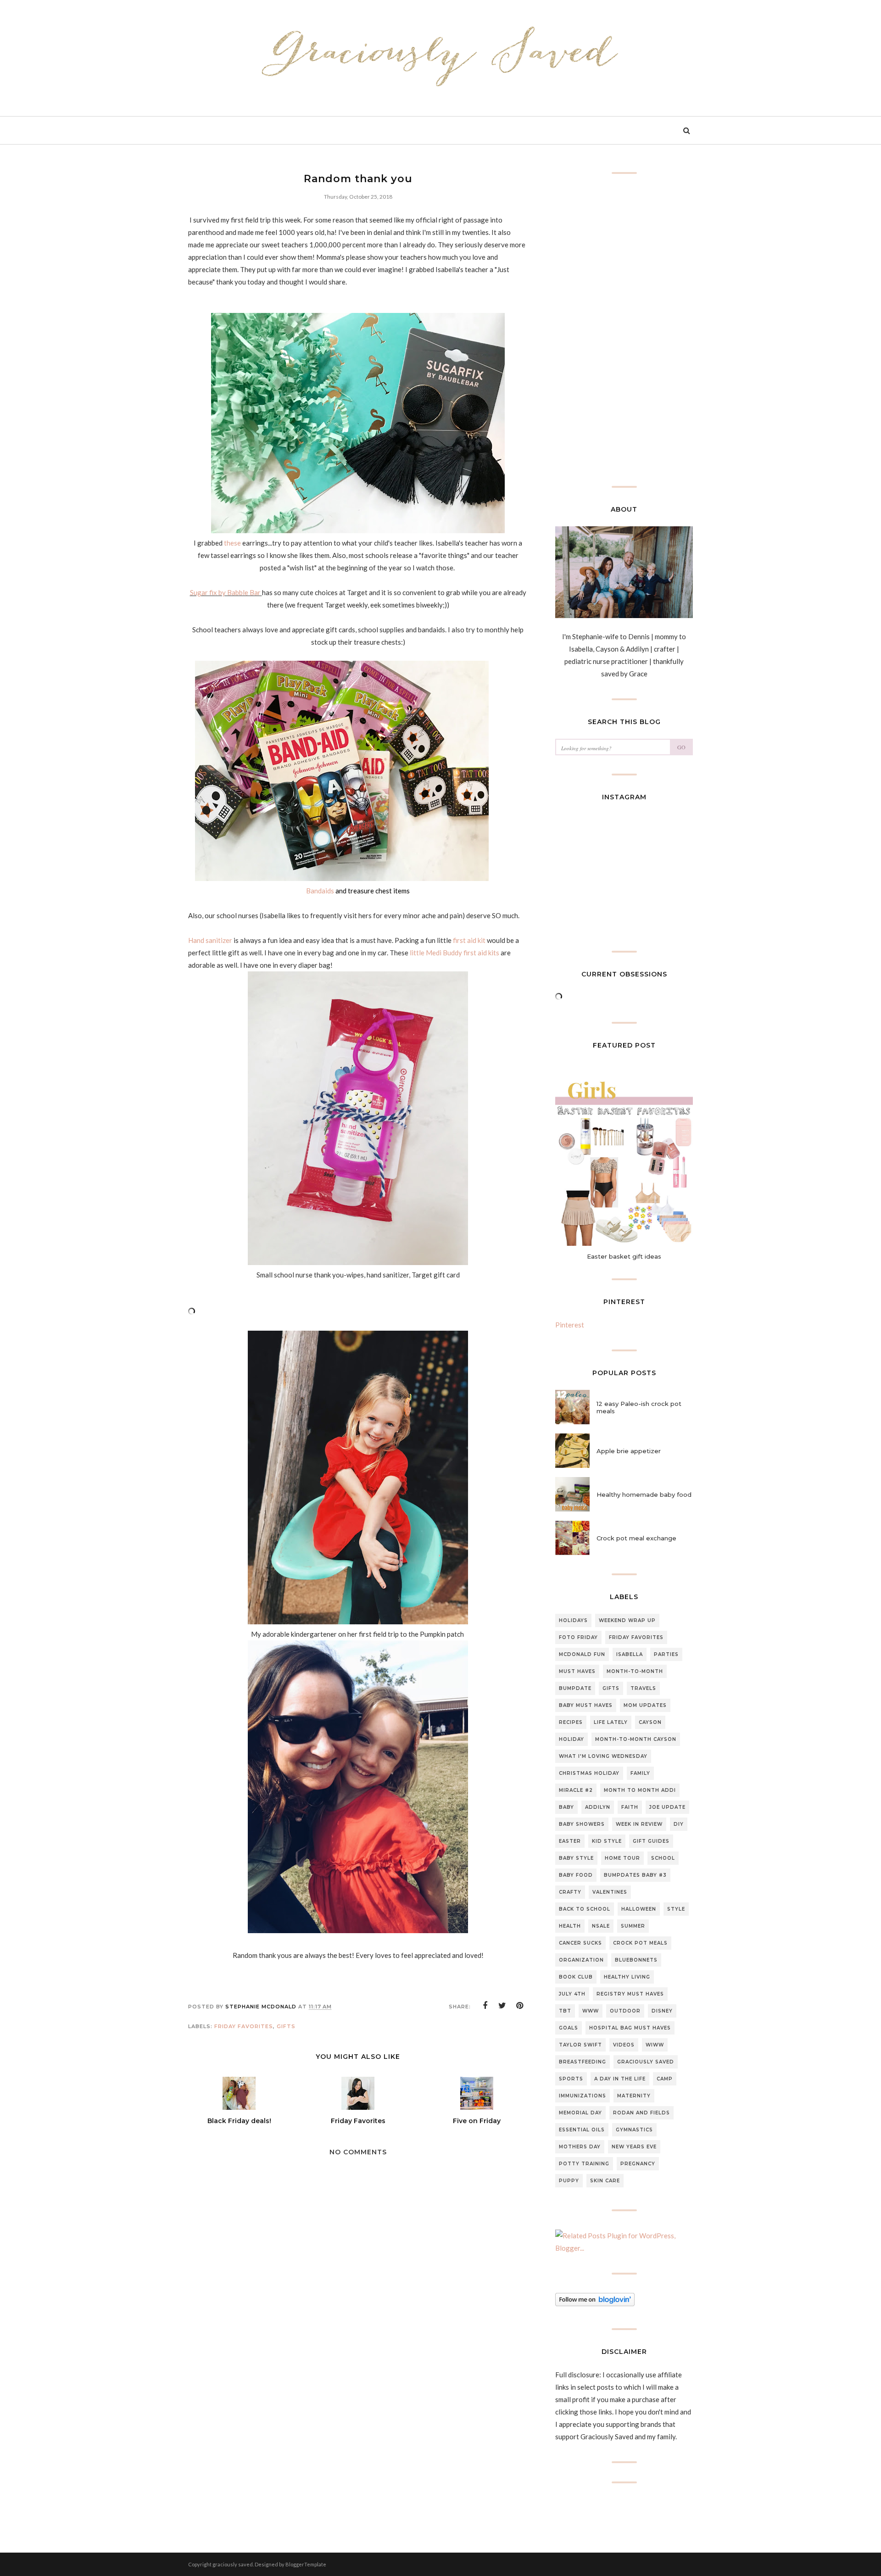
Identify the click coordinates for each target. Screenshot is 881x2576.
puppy (569, 2181)
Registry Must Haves (630, 1994)
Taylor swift (580, 2045)
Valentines (610, 1892)
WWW (591, 2011)
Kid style (607, 1841)
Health (570, 1926)
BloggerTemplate (306, 2564)
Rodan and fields (641, 2113)
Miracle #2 (576, 1790)
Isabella (630, 1654)
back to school (585, 1909)
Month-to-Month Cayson (636, 1739)
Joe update (667, 1807)
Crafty (570, 1892)
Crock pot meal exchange (636, 1538)
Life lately (611, 1722)
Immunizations (583, 2096)
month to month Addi (640, 1790)
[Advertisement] (358, 2449)
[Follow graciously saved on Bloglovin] (595, 2303)
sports (571, 2079)
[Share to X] (502, 2006)
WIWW (655, 2045)
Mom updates (645, 1705)
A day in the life (620, 2079)
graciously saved (646, 2062)
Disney (662, 2011)
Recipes (571, 1722)
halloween (639, 1909)
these (232, 543)
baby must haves (586, 1705)
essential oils (582, 2130)
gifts (286, 2026)
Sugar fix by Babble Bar (226, 592)
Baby (566, 1807)
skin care (605, 2181)
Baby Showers (582, 1824)
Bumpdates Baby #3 (635, 1875)
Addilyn (598, 1807)
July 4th (572, 1994)
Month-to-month (635, 1671)
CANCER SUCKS (580, 1943)
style (676, 1909)
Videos (624, 2045)
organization (581, 1960)
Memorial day (580, 2113)
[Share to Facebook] (485, 2006)
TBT (565, 2011)
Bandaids (321, 891)
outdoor (625, 2011)
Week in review (639, 1824)
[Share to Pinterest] (520, 2006)
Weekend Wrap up (627, 1620)
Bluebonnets (636, 1960)
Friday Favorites (244, 2026)
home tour (622, 1858)
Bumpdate (575, 1688)
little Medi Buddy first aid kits (454, 953)
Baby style (576, 1858)
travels (643, 1688)
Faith (630, 1807)
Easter (570, 1841)
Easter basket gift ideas (624, 1256)
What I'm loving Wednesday (603, 1756)
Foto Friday (578, 1637)
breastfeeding (583, 2062)
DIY (679, 1824)
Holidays (573, 1620)
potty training (584, 2164)
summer (633, 1926)
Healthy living (627, 1977)
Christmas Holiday (589, 1773)
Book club (576, 1977)
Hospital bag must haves (630, 2028)
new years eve (634, 2147)
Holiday (572, 1739)
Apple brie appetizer (629, 1451)
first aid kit (469, 940)
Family (640, 1773)
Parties (666, 1654)
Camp (665, 2079)
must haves (577, 1671)
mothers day (580, 2147)
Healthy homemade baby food (644, 1494)
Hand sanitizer (211, 940)
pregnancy (638, 2164)
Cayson (650, 1722)
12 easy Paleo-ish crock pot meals (639, 1407)
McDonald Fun (582, 1654)
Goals (569, 2028)
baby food (576, 1875)
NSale (601, 1926)
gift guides (651, 1841)
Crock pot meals (640, 1943)
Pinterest (570, 1325)
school (663, 1858)
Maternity (634, 2096)
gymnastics (634, 2130)
